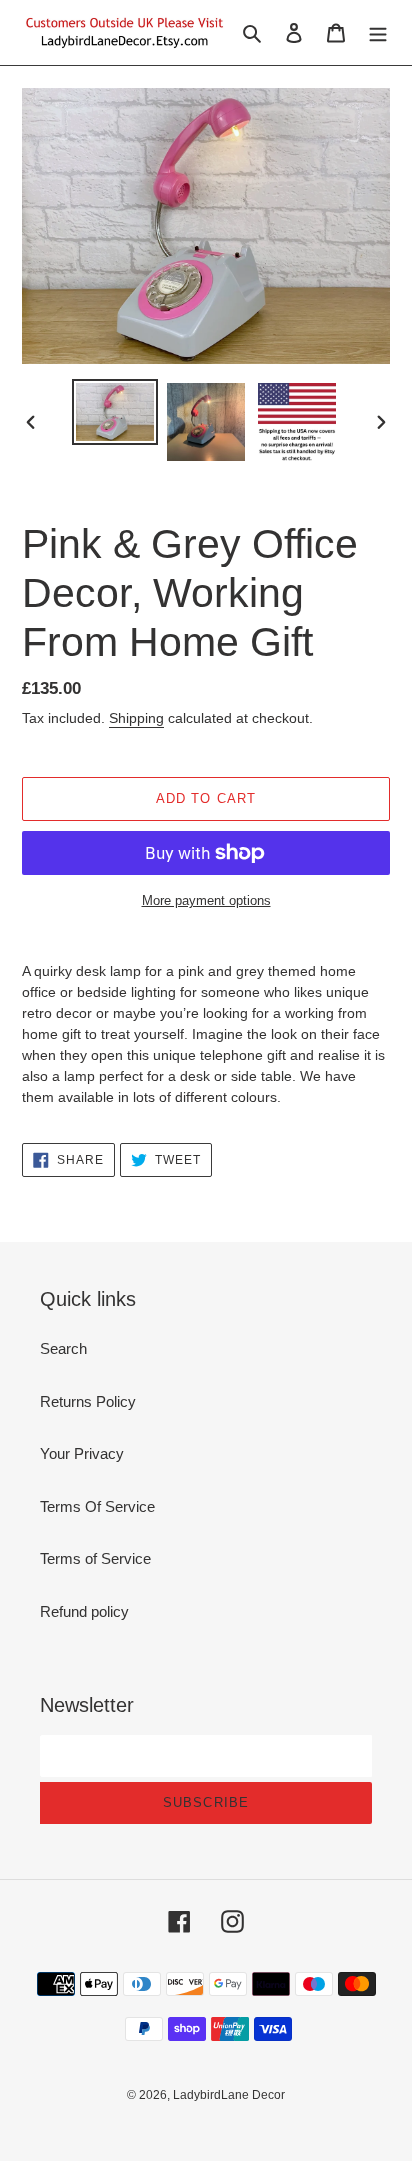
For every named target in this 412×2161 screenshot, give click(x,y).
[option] (115, 412)
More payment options (206, 900)
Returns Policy (88, 1401)
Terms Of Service (97, 1506)
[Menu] (378, 32)
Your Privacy (82, 1453)
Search (63, 1348)
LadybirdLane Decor (229, 2095)
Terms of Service (95, 1558)
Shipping (136, 718)
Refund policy (84, 1611)
